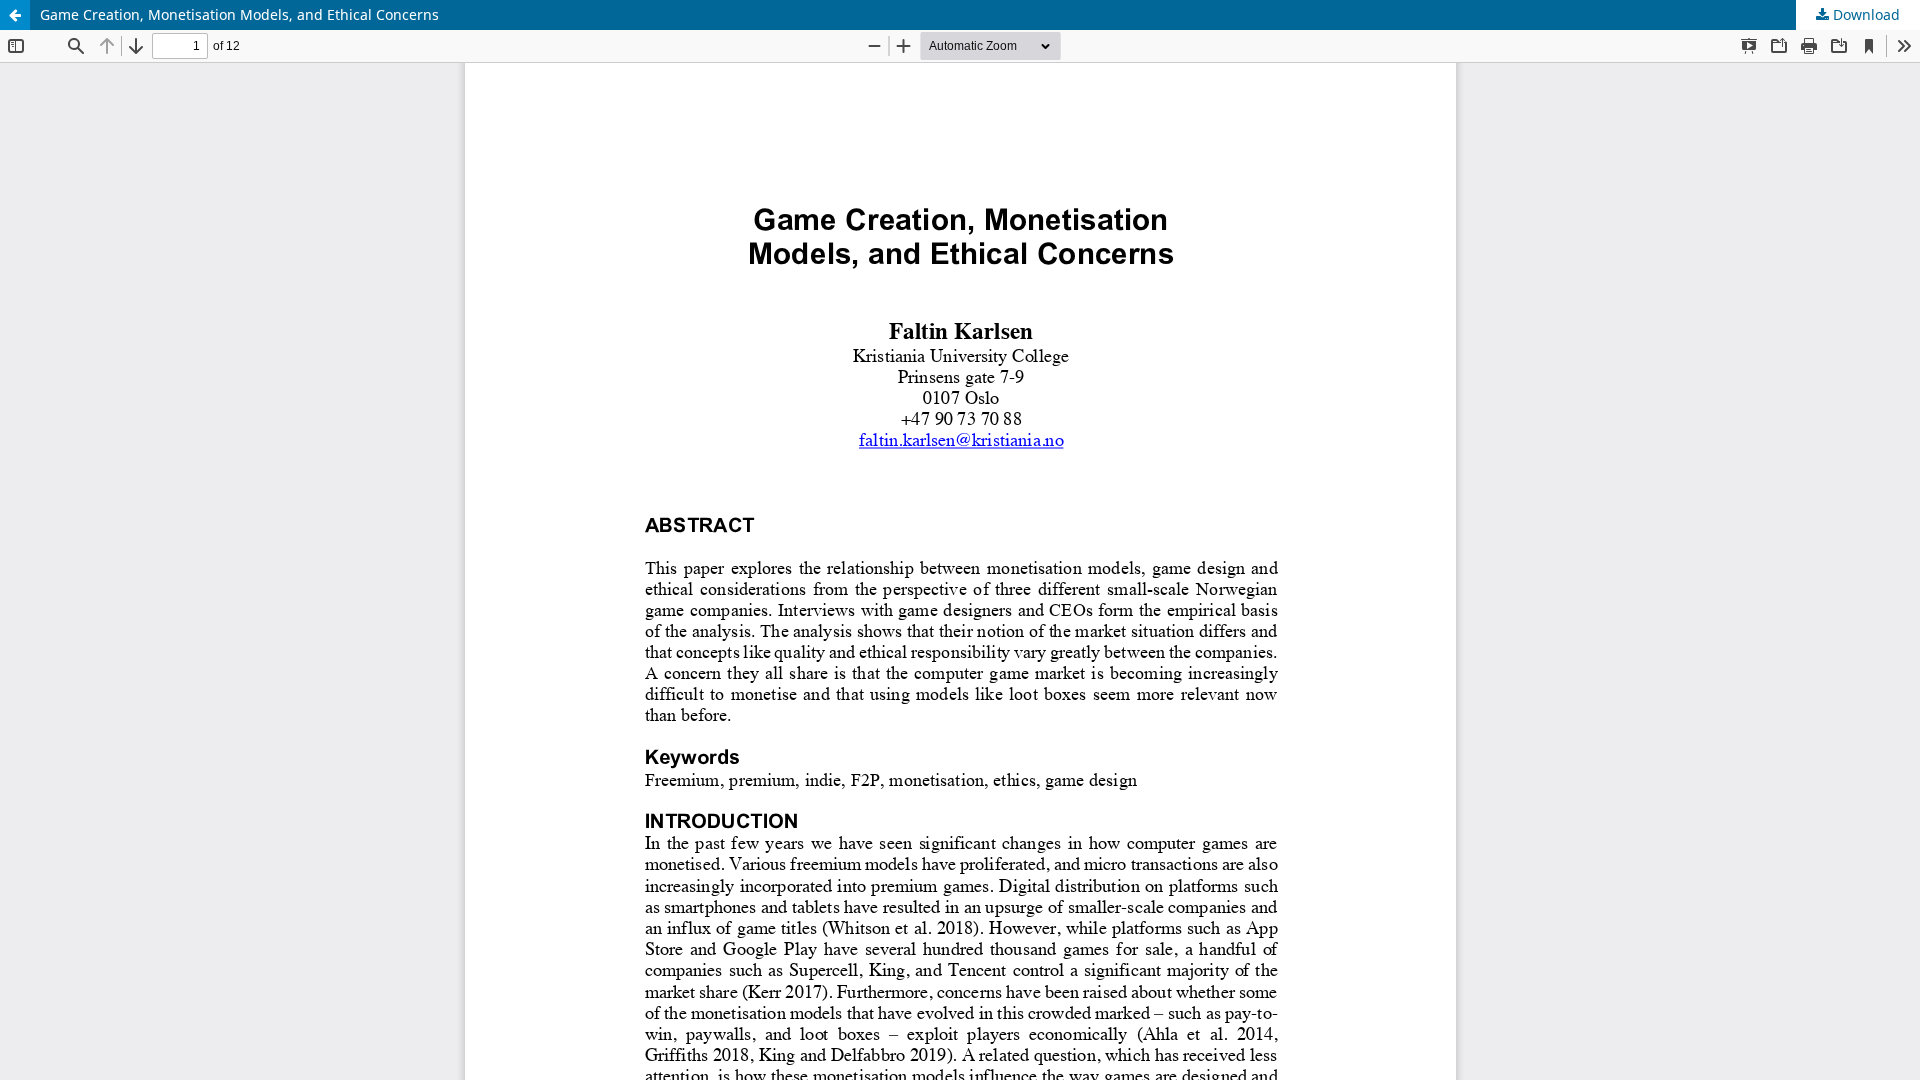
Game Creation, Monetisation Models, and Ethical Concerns (239, 14)
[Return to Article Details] (15, 15)
